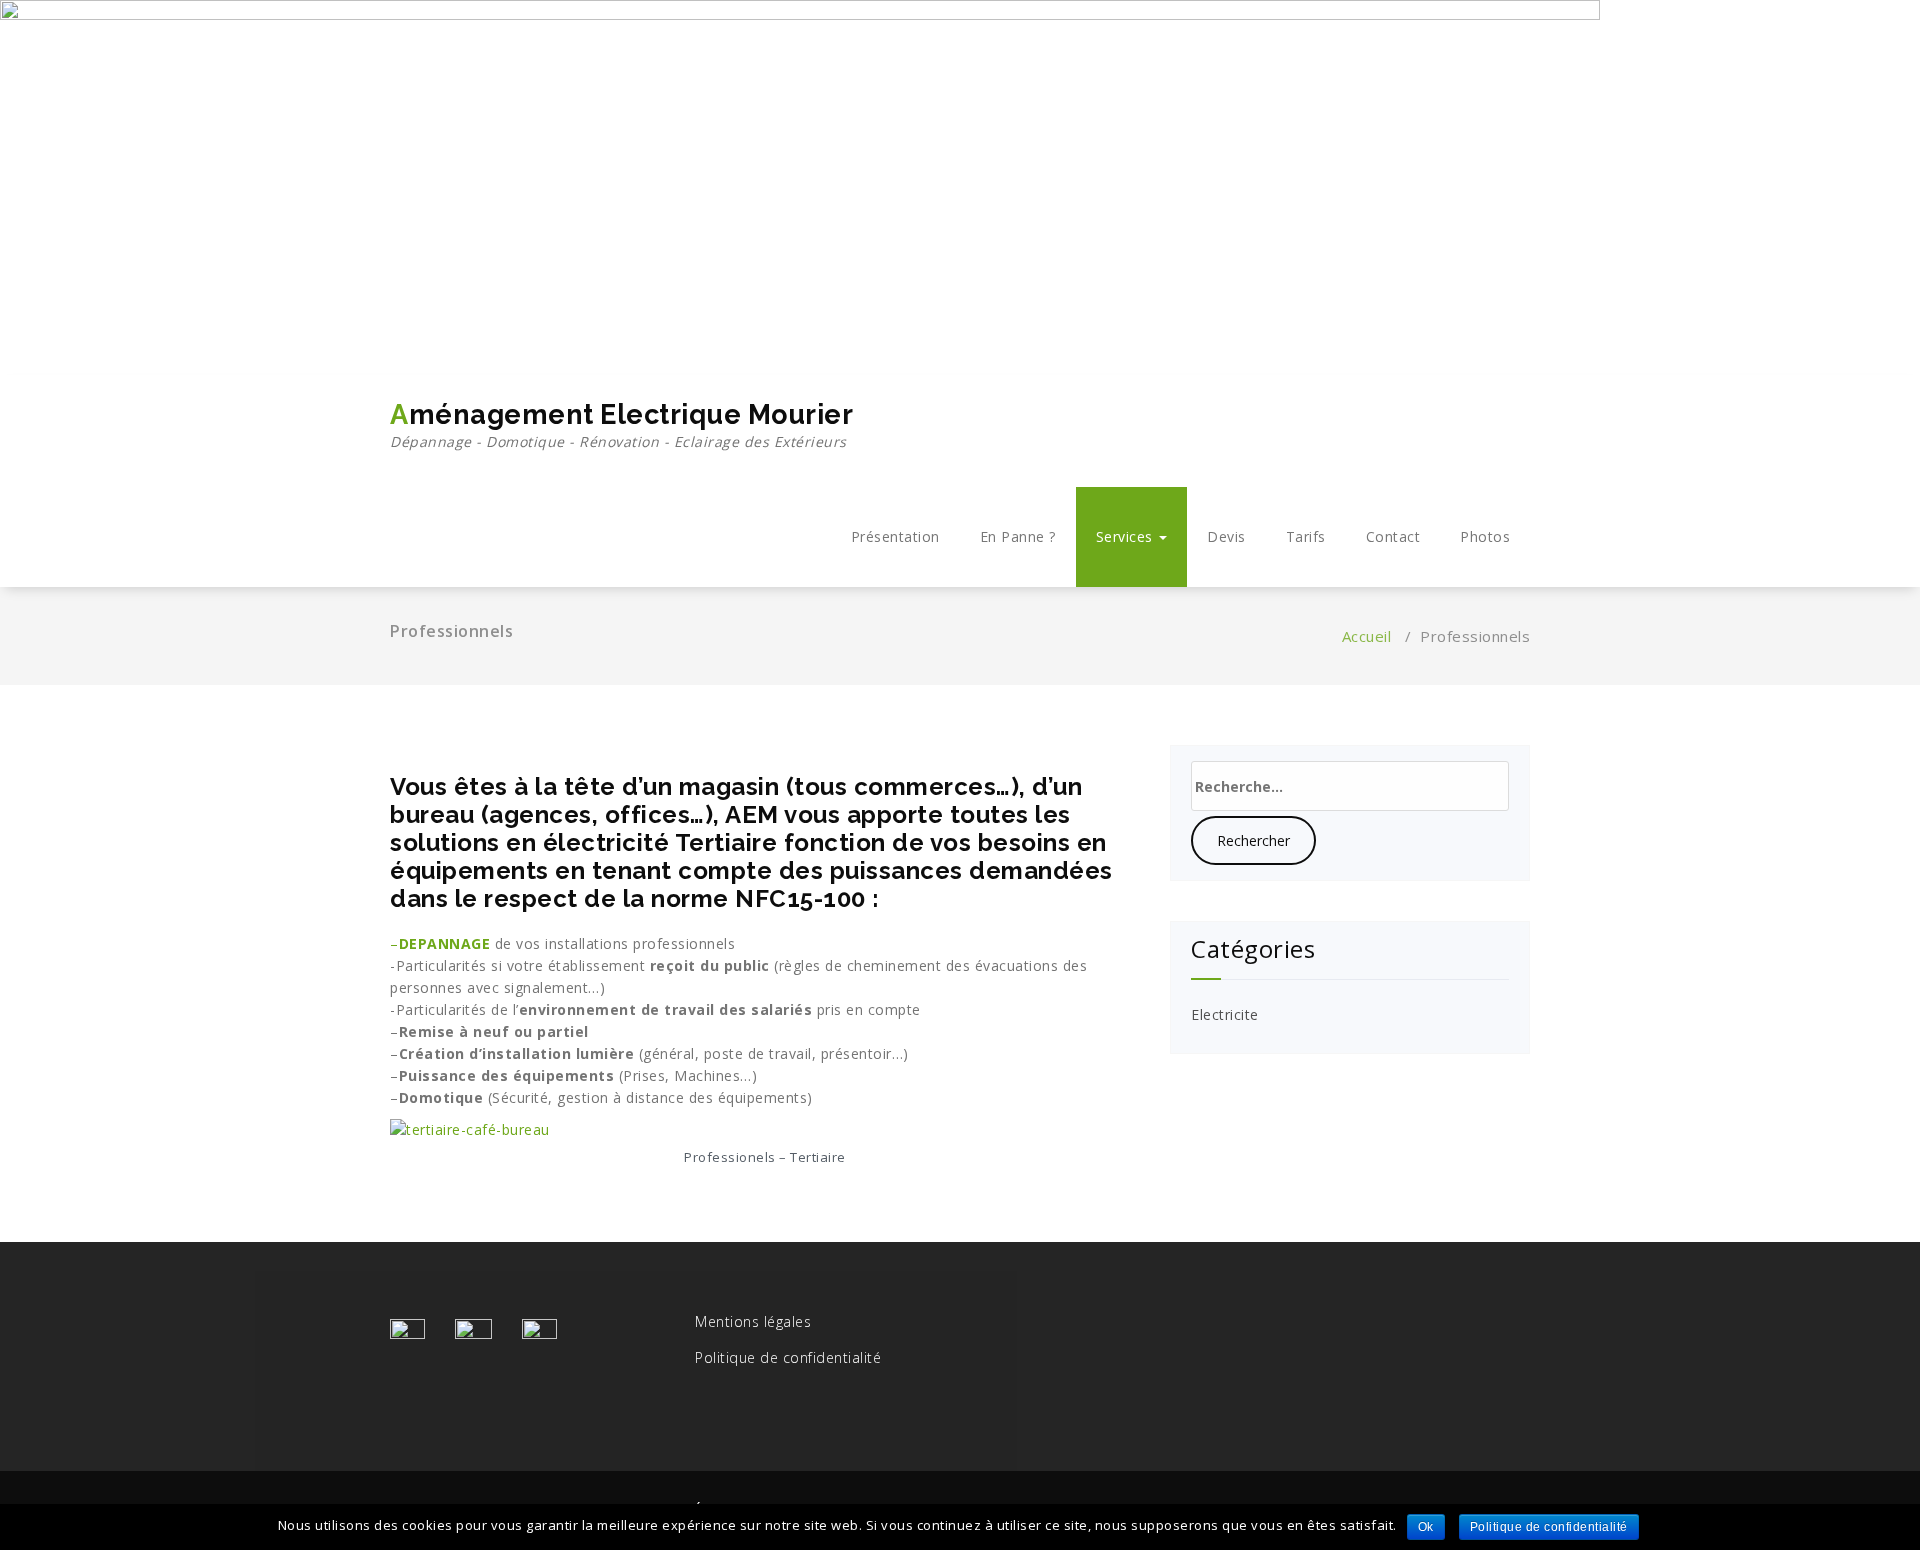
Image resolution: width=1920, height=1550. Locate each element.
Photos (1485, 536)
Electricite (1225, 1014)
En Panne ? (1018, 536)
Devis (1226, 536)
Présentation (895, 536)
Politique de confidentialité (788, 1357)
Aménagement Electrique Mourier (621, 425)
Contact (1393, 536)
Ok (1426, 1527)
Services (1127, 536)
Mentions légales (753, 1321)
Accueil (1367, 636)
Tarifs (1306, 536)
